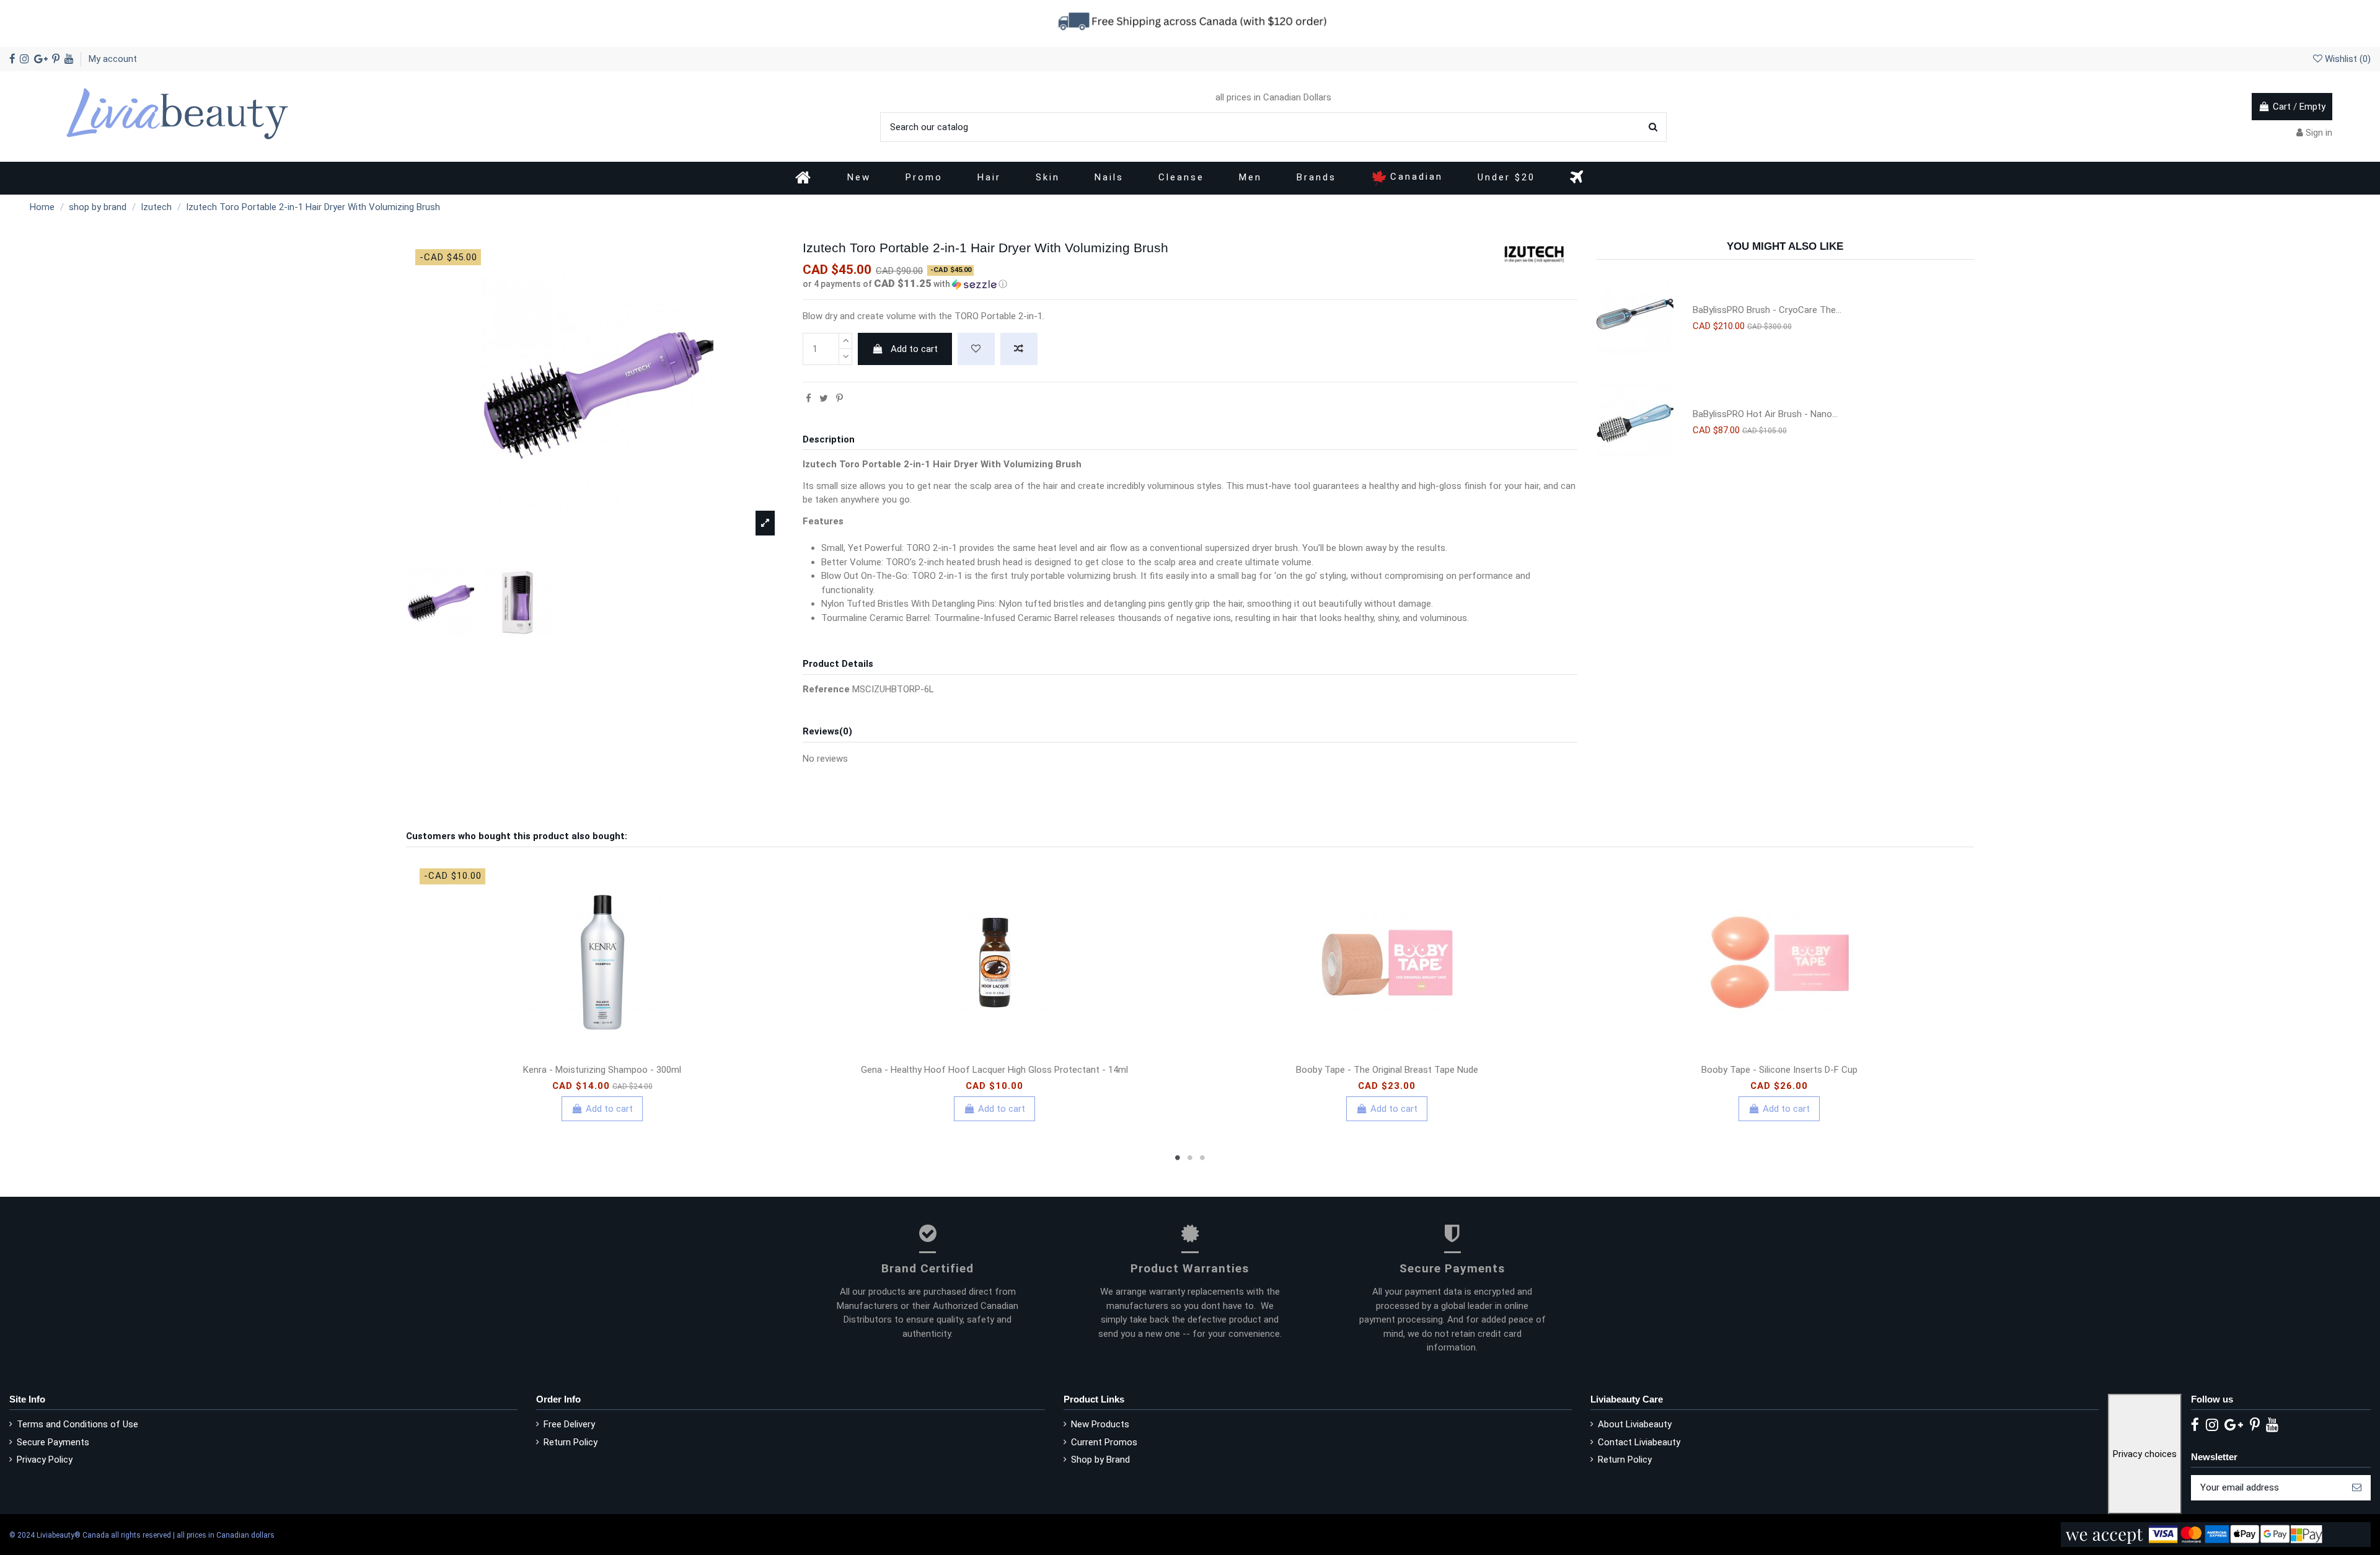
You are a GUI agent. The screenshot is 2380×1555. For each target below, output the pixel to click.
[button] (1190, 284)
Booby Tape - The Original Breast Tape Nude (1387, 1070)
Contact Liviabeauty (1639, 1442)
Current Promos (1104, 1442)
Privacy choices (2145, 1454)
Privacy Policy (45, 1460)
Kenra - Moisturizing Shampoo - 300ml (602, 1070)
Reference (826, 689)
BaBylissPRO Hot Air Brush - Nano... (1765, 414)
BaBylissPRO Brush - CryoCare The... (1767, 310)
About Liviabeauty (1635, 1424)
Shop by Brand (1100, 1460)
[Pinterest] (840, 399)
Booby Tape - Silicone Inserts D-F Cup (1779, 1070)
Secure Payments (53, 1442)
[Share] (809, 399)
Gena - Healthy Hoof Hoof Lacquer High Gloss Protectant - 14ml (994, 1070)
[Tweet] (824, 399)
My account (113, 59)
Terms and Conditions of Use (77, 1424)
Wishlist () (2347, 59)
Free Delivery (569, 1424)
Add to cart (914, 349)
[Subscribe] (2357, 1488)
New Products (1100, 1424)
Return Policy (571, 1442)
